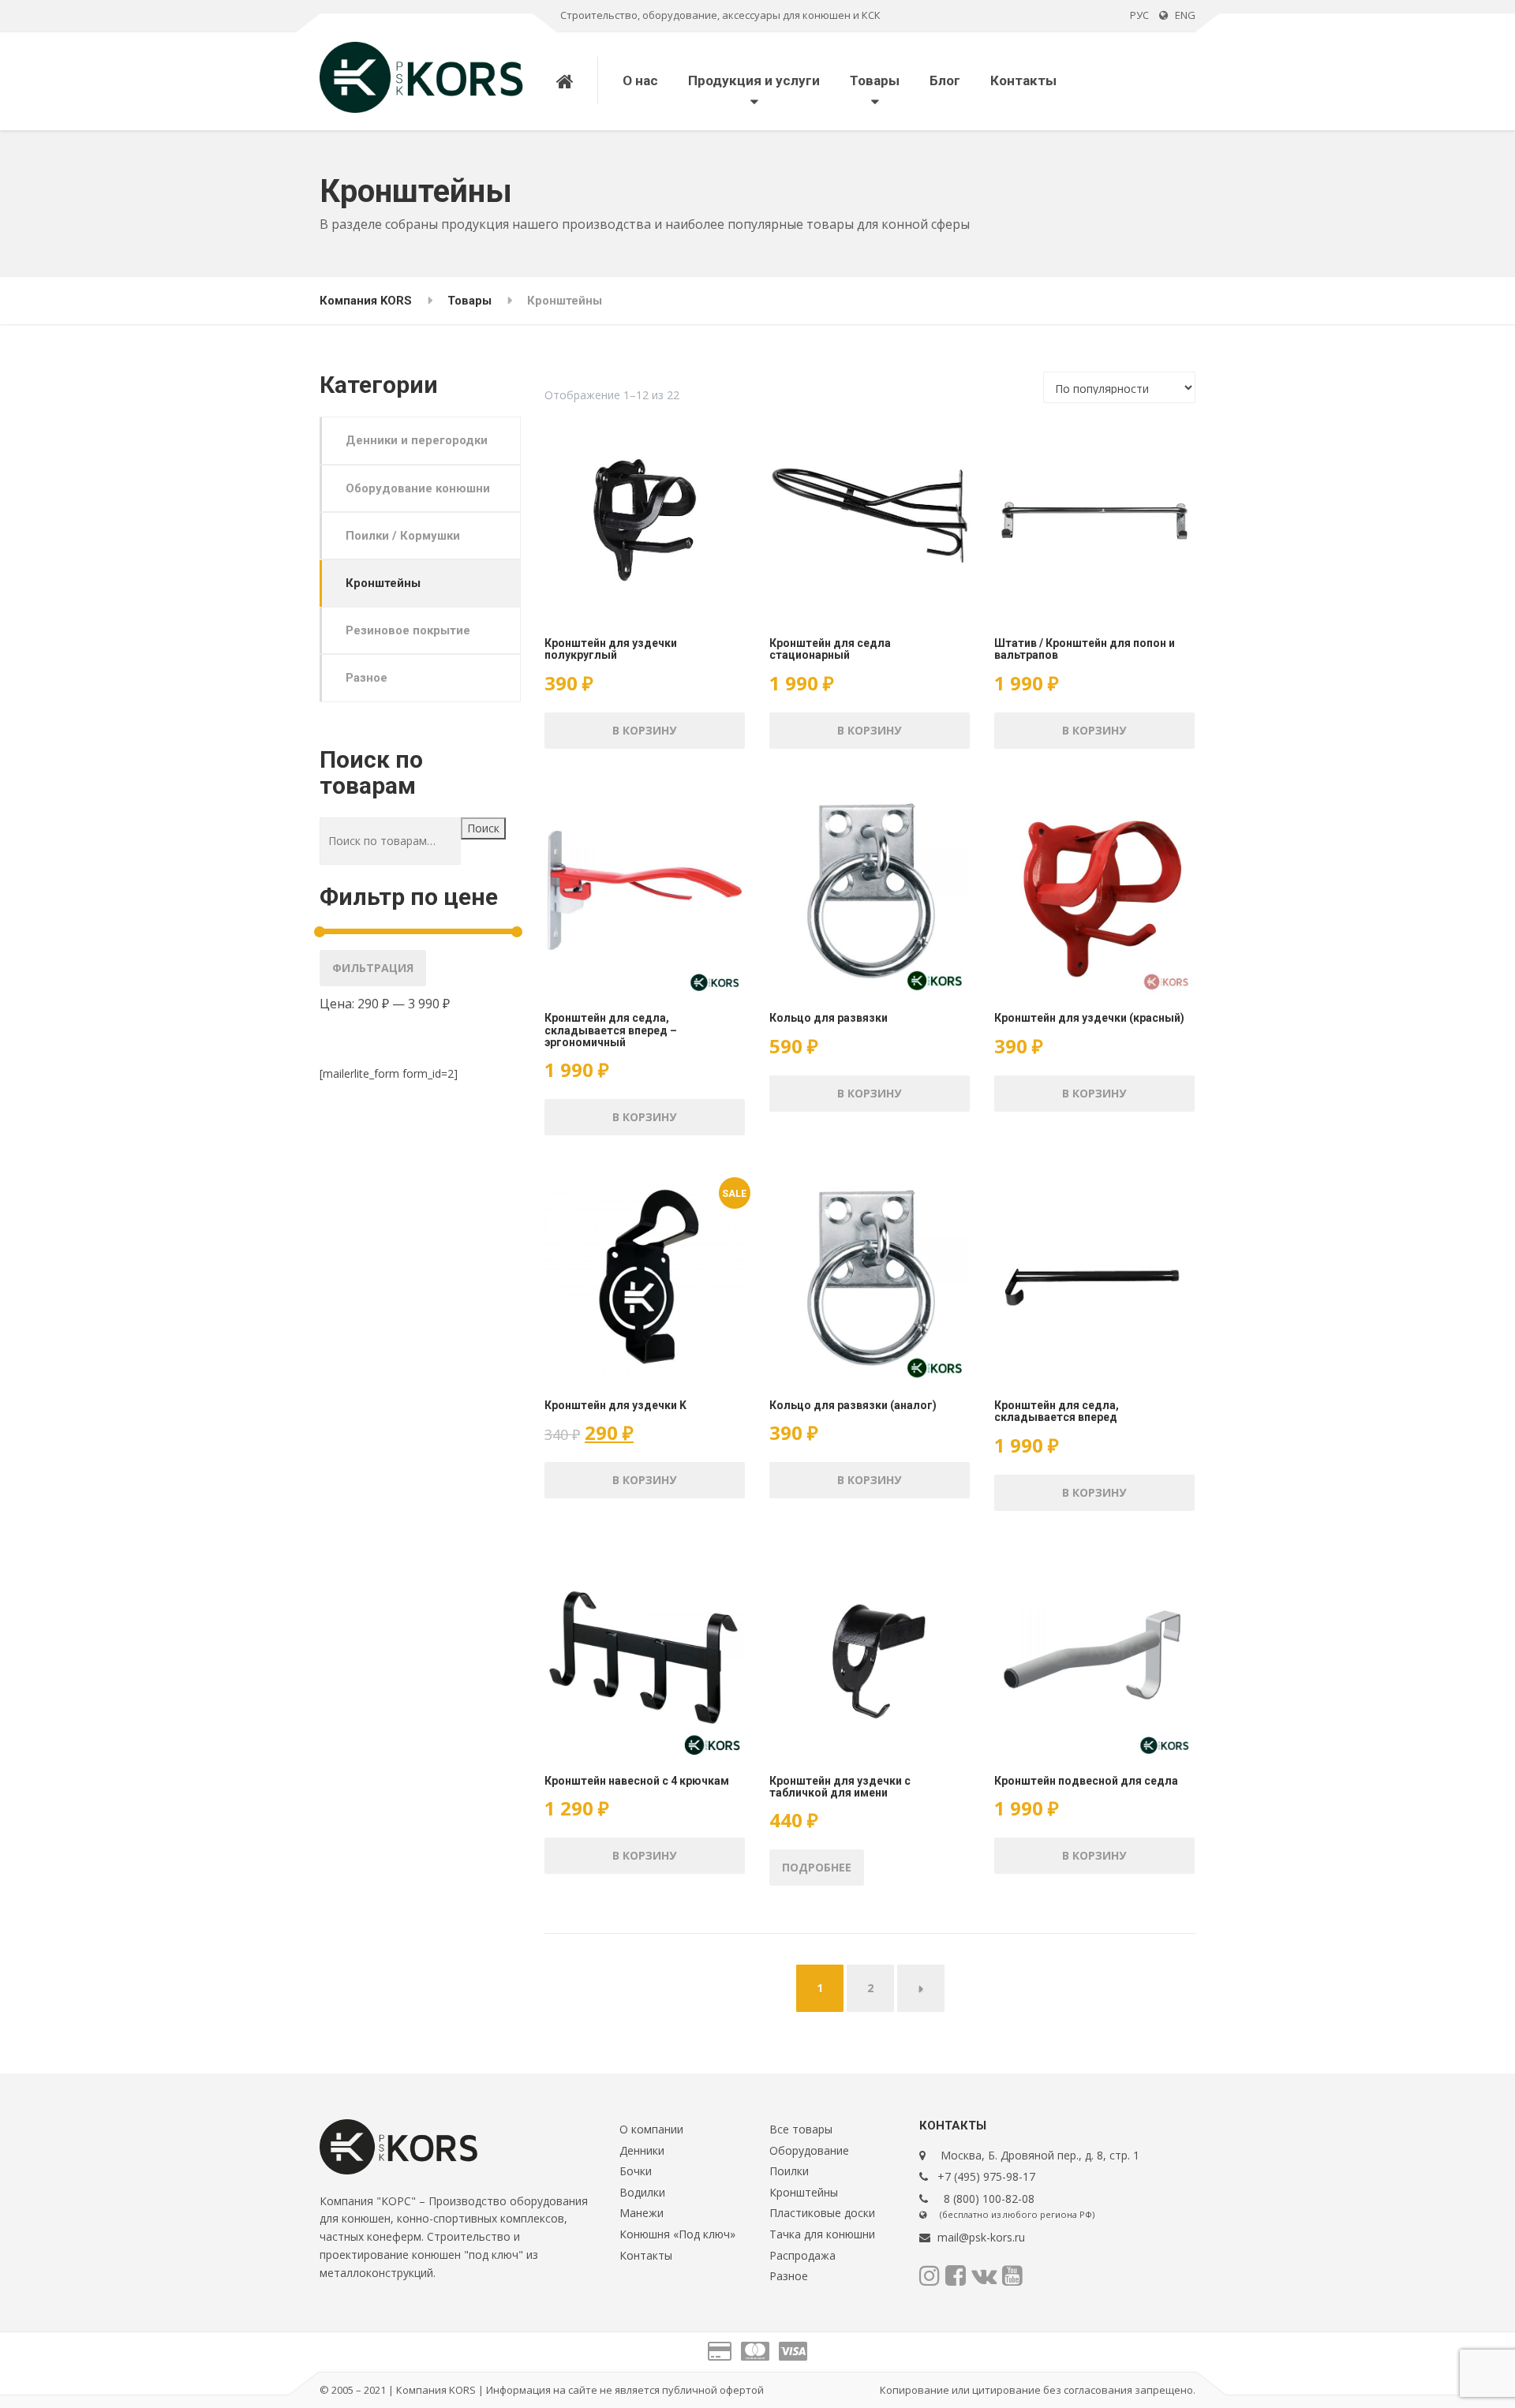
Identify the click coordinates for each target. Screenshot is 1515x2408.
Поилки (789, 2171)
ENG (1182, 15)
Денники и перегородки (417, 440)
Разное (367, 678)
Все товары (801, 2129)
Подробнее (817, 1867)
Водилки (642, 2192)
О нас (640, 80)
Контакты (1023, 80)
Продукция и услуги (754, 80)
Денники (642, 2150)
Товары (875, 80)
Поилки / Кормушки (403, 536)
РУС (1139, 15)
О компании (651, 2129)
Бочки (636, 2171)
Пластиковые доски (822, 2213)
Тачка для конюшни (822, 2234)
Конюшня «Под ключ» (677, 2234)
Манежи (642, 2213)
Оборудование (809, 2150)
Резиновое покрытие (408, 630)
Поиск (483, 828)
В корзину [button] (644, 730)
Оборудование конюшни (418, 488)
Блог (945, 80)
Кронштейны (383, 583)
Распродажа (802, 2255)
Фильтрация (373, 968)
